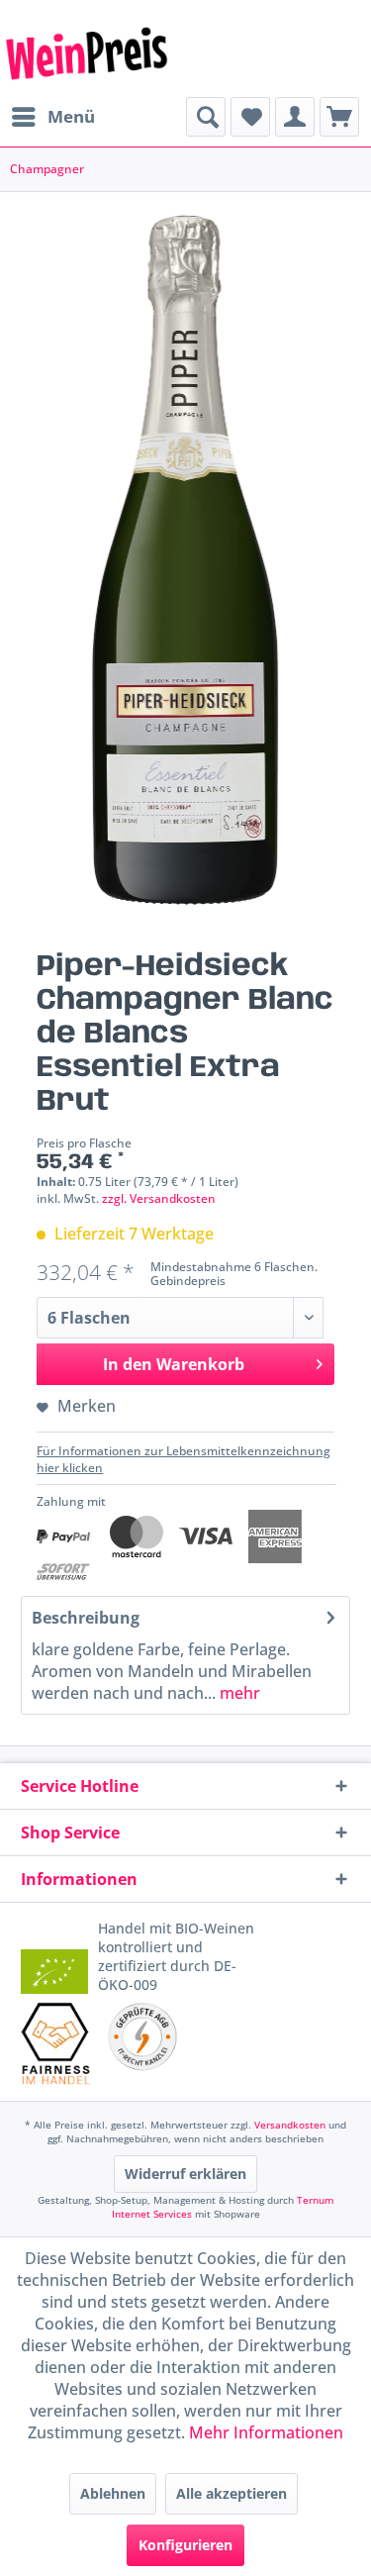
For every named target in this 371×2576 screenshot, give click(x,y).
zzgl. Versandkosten (159, 1198)
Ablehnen (113, 2493)
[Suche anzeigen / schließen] (206, 117)
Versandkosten (290, 2125)
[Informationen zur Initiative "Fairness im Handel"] (56, 2043)
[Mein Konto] (295, 117)
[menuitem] (52, 117)
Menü (71, 116)
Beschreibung (86, 1618)
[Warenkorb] (339, 117)
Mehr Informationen (266, 2432)
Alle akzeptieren (232, 2493)
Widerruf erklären (185, 2174)
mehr (238, 1693)
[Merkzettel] (250, 117)
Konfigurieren (185, 2545)
